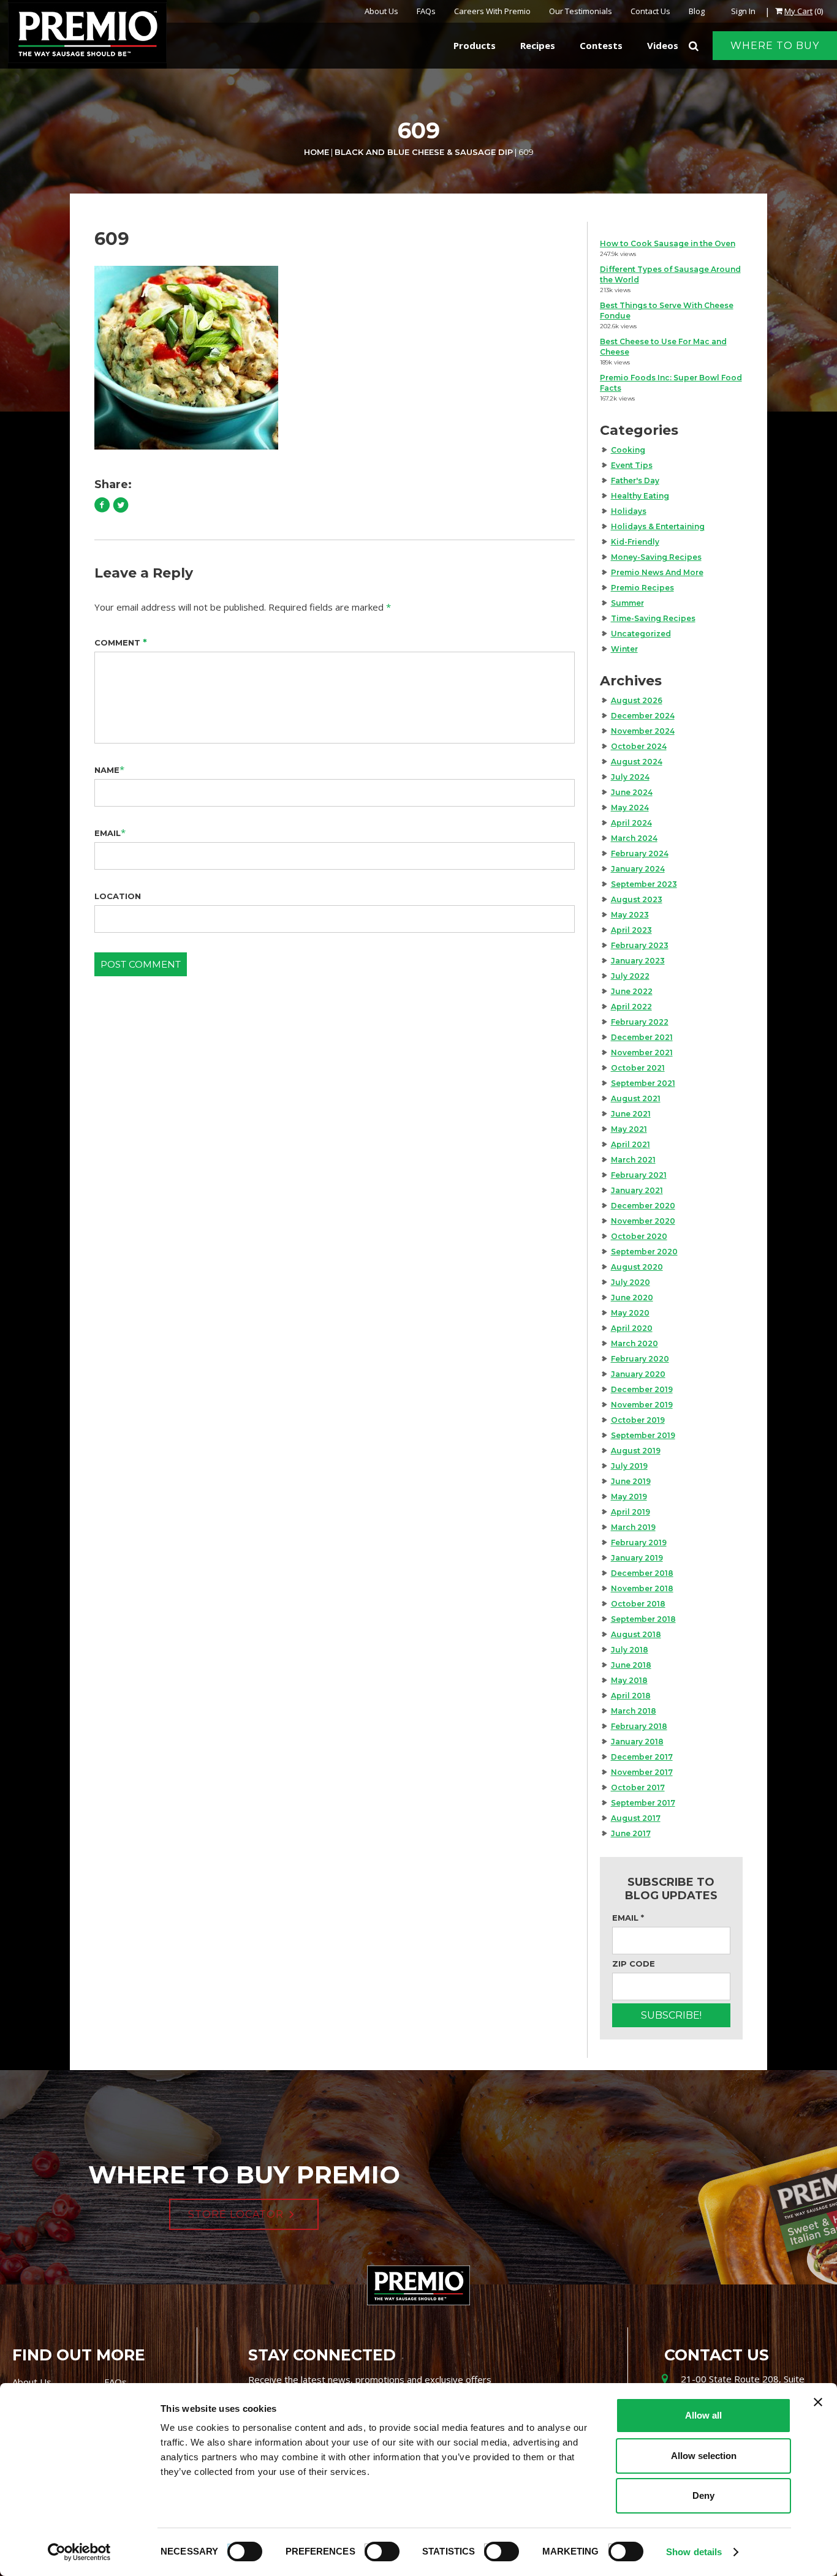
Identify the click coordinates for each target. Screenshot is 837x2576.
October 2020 (639, 1236)
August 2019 (636, 1451)
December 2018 (642, 1573)
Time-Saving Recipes (653, 618)
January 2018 (637, 1742)
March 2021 (633, 1160)
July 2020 (631, 1282)
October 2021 (638, 1068)
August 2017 (636, 1818)
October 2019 (638, 1420)
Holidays (629, 511)
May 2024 (630, 808)
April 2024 (631, 823)
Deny (703, 2495)
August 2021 (636, 1098)
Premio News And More (657, 572)
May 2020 (630, 1313)
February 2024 (640, 853)
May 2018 (629, 1680)
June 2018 (631, 1665)
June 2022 (632, 991)
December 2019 (642, 1389)
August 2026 (637, 700)
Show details (694, 2552)
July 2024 (630, 777)
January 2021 (637, 1190)
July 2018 (630, 1650)
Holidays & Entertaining (658, 526)
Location (118, 896)
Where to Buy (775, 46)
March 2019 (633, 1527)
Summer (627, 603)
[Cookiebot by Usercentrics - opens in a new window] (79, 2552)
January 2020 (638, 1374)
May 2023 (630, 915)
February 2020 (640, 1359)
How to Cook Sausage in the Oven (668, 243)
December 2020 (643, 1206)
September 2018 (643, 1619)
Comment (121, 642)
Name (107, 770)
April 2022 (631, 1007)
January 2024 (638, 869)
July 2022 (630, 976)
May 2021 (629, 1129)
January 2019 (637, 1558)
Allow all (703, 2415)
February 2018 (639, 1726)
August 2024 (637, 762)
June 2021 (631, 1114)
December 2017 (642, 1757)
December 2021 (642, 1037)
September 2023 (644, 884)
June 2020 (632, 1297)
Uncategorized (641, 634)
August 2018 (636, 1634)
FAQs (426, 11)
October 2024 (639, 746)
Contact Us (650, 11)
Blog (697, 11)
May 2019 (629, 1497)
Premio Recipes (642, 588)
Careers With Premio (492, 11)
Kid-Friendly (635, 542)
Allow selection (704, 2456)
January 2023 (638, 961)
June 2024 (632, 792)
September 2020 (644, 1252)
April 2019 (631, 1512)
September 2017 (643, 1803)
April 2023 (631, 930)
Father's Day (635, 480)
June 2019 (631, 1481)
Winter (624, 649)
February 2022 (640, 1022)
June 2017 (631, 1833)
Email (108, 833)
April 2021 (631, 1144)
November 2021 (642, 1053)
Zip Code (634, 1964)
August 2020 (637, 1267)
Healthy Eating (640, 496)
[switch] (376, 2550)
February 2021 (639, 1175)
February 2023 (640, 945)
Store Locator (236, 2214)
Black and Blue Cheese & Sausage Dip (424, 152)
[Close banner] (818, 2402)
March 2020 (634, 1343)
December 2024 (643, 716)
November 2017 (642, 1772)
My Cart (798, 11)
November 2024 (643, 731)
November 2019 (642, 1405)
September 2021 (643, 1083)
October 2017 (638, 1787)
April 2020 (632, 1328)
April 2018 (631, 1696)
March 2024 (634, 838)
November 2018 (642, 1588)
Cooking (628, 450)
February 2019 (639, 1542)
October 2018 (638, 1604)
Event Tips (632, 465)
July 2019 (629, 1466)
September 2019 (643, 1435)
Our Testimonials (581, 11)
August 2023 (637, 899)
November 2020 (643, 1221)
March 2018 (634, 1711)
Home (316, 152)
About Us (381, 11)
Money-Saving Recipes (656, 557)
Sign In (743, 11)
